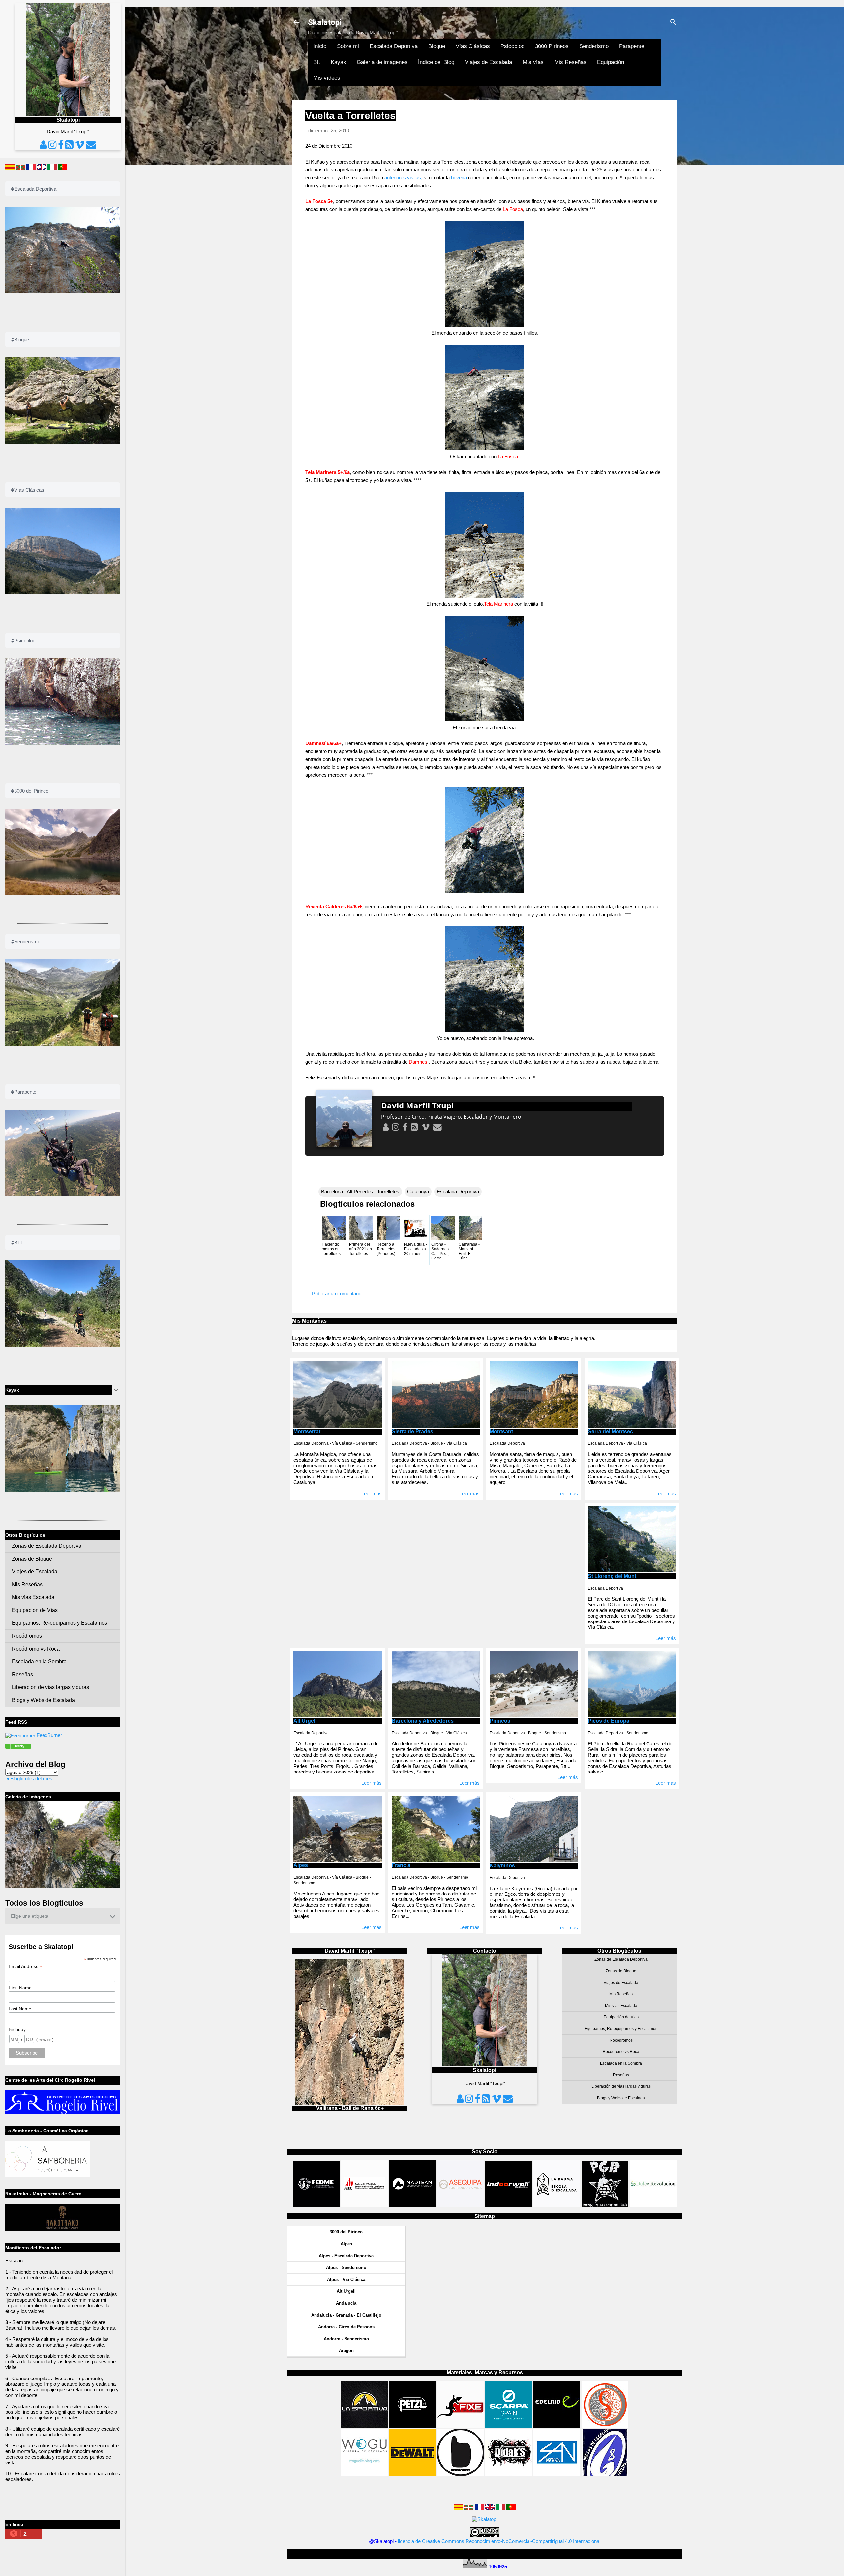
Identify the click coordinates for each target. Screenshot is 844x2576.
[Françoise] (479, 2508)
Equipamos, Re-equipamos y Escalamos (621, 2029)
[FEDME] (316, 2205)
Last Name (20, 2009)
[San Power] (557, 2474)
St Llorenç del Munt (612, 1576)
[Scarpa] (509, 2426)
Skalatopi (325, 22)
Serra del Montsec (610, 1431)
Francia (401, 1865)
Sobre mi (348, 46)
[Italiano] (500, 2508)
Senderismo (594, 46)
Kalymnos (502, 1866)
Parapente (632, 46)
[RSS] (414, 1127)
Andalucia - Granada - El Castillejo (346, 2315)
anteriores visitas (403, 178)
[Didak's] (509, 2474)
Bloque (437, 46)
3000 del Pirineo (346, 2232)
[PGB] (605, 2205)
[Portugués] (511, 2508)
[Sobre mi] (385, 1127)
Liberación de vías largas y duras (621, 2086)
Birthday (17, 2029)
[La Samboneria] (48, 2176)
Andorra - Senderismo (346, 2339)
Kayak (338, 62)
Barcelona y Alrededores (423, 1721)
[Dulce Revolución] (653, 2205)
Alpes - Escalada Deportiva (346, 2256)
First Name (20, 1988)
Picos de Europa (609, 1721)
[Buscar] (673, 23)
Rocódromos (621, 2040)
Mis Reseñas (570, 62)
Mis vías (533, 62)
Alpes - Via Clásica (346, 2279)
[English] (490, 2508)
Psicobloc (512, 46)
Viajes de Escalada (488, 62)
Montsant (501, 1431)
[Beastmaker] (461, 2474)
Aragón (346, 2351)
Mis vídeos (327, 78)
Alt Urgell (305, 1721)
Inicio (320, 46)
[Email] (437, 1127)
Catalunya (418, 1191)
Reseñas (621, 2075)
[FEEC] (365, 2205)
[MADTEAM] (412, 2205)
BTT (19, 1243)
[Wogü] (364, 2474)
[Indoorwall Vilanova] (509, 2205)
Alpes (301, 1865)
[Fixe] (461, 2426)
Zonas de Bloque (621, 1971)
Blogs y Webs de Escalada (621, 2098)
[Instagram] (395, 1127)
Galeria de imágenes (382, 62)
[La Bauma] (557, 2205)
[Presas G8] (605, 2474)
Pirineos (500, 1721)
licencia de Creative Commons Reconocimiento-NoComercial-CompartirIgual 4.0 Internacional (499, 2541)
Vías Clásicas (473, 46)
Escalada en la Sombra (621, 2063)
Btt (317, 62)
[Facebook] (405, 1127)
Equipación (611, 62)
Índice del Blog (436, 62)
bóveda (459, 178)
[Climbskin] (605, 2426)
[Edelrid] (557, 2426)
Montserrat (307, 1431)
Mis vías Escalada (621, 2006)
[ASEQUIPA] (461, 2205)
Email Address (25, 1967)
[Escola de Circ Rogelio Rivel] (63, 2113)
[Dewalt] (412, 2474)
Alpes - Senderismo (346, 2268)
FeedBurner (49, 1735)
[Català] (458, 2508)
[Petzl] (412, 2426)
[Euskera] (469, 2508)
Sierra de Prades (412, 1431)
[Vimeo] (425, 1127)
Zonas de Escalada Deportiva (621, 1959)
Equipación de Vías (621, 2017)
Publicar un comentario (337, 1294)
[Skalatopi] (20, 1735)
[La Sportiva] (364, 2426)
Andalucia (346, 2303)
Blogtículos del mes (31, 1779)
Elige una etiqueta (30, 1916)
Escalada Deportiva (394, 46)
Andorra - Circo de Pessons (346, 2327)
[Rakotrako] (63, 2230)
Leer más (372, 1493)
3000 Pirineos (552, 46)
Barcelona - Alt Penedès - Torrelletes (360, 1191)
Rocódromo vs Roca (621, 2052)
